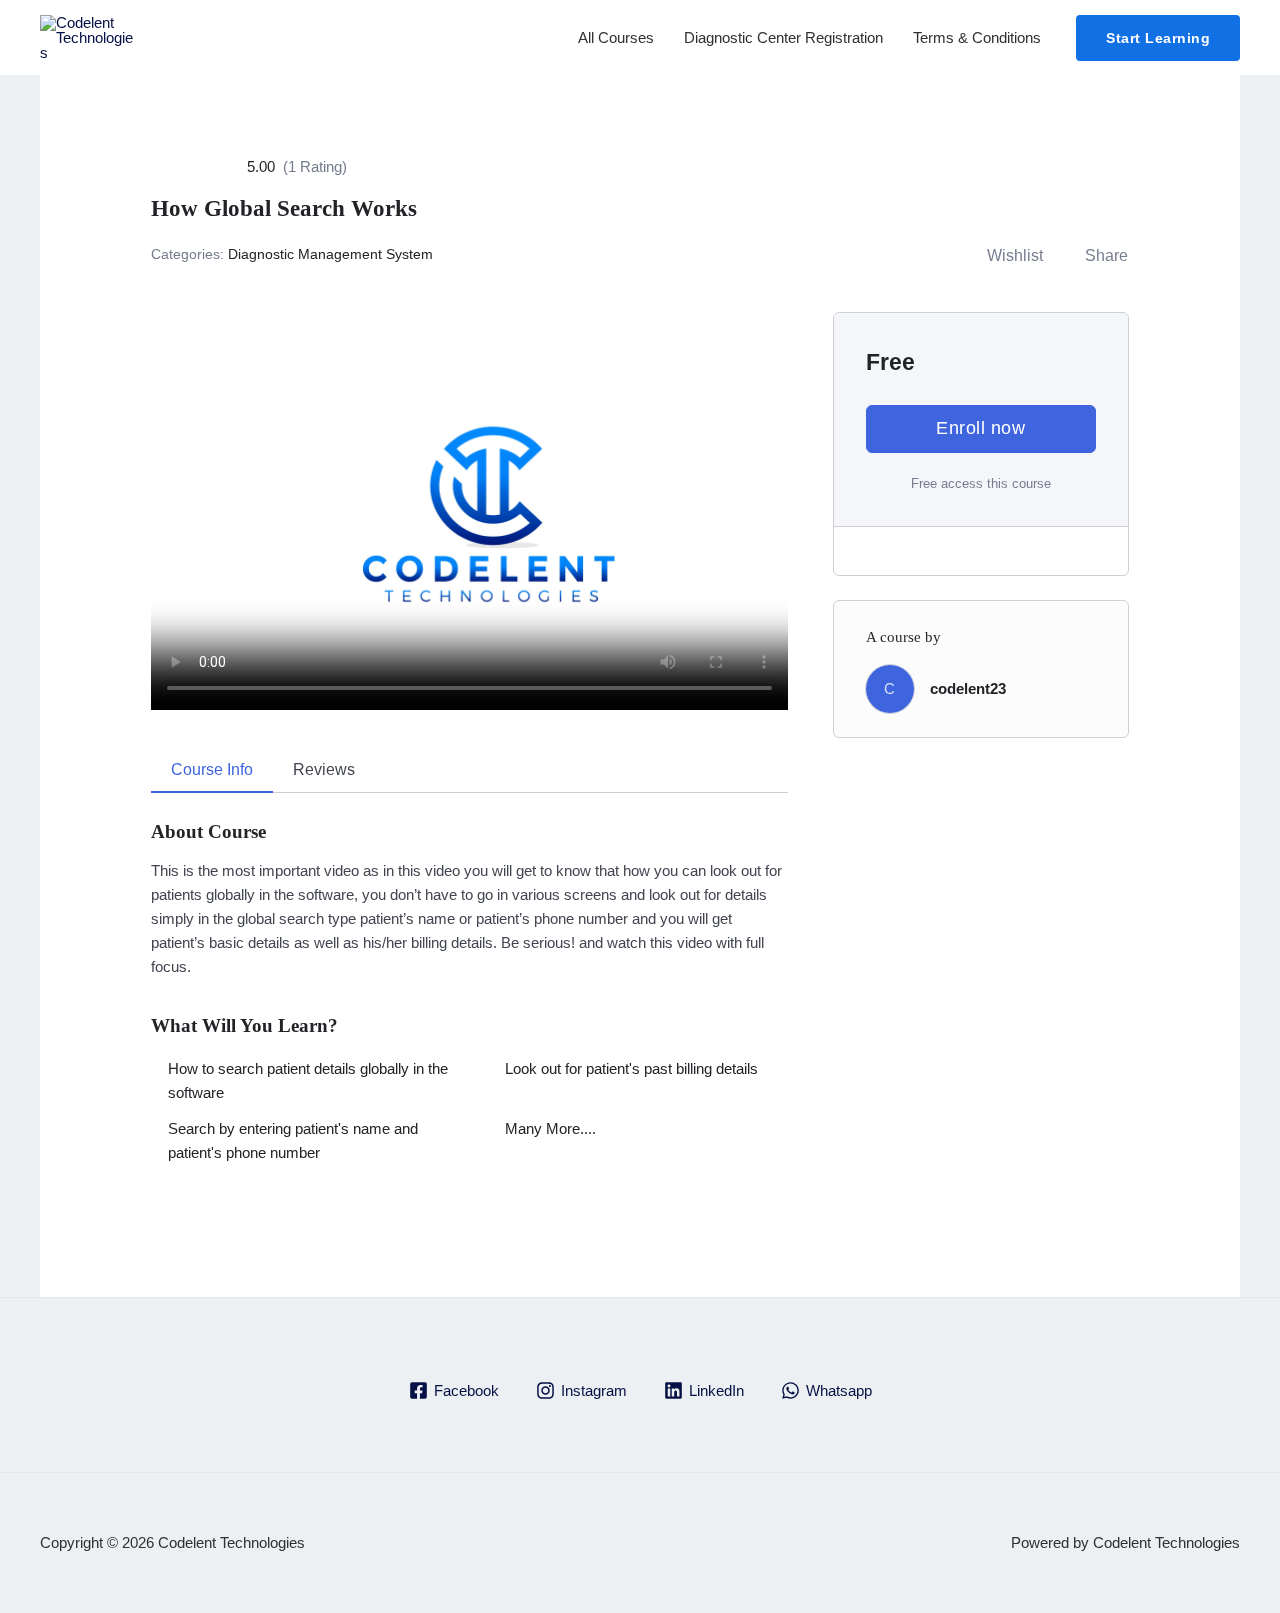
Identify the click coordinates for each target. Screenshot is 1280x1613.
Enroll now (980, 428)
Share (1106, 255)
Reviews (324, 769)
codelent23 (968, 688)
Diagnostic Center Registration (783, 37)
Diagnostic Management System (330, 254)
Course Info (212, 769)
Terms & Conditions (977, 37)
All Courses (616, 37)
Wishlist (1015, 255)
